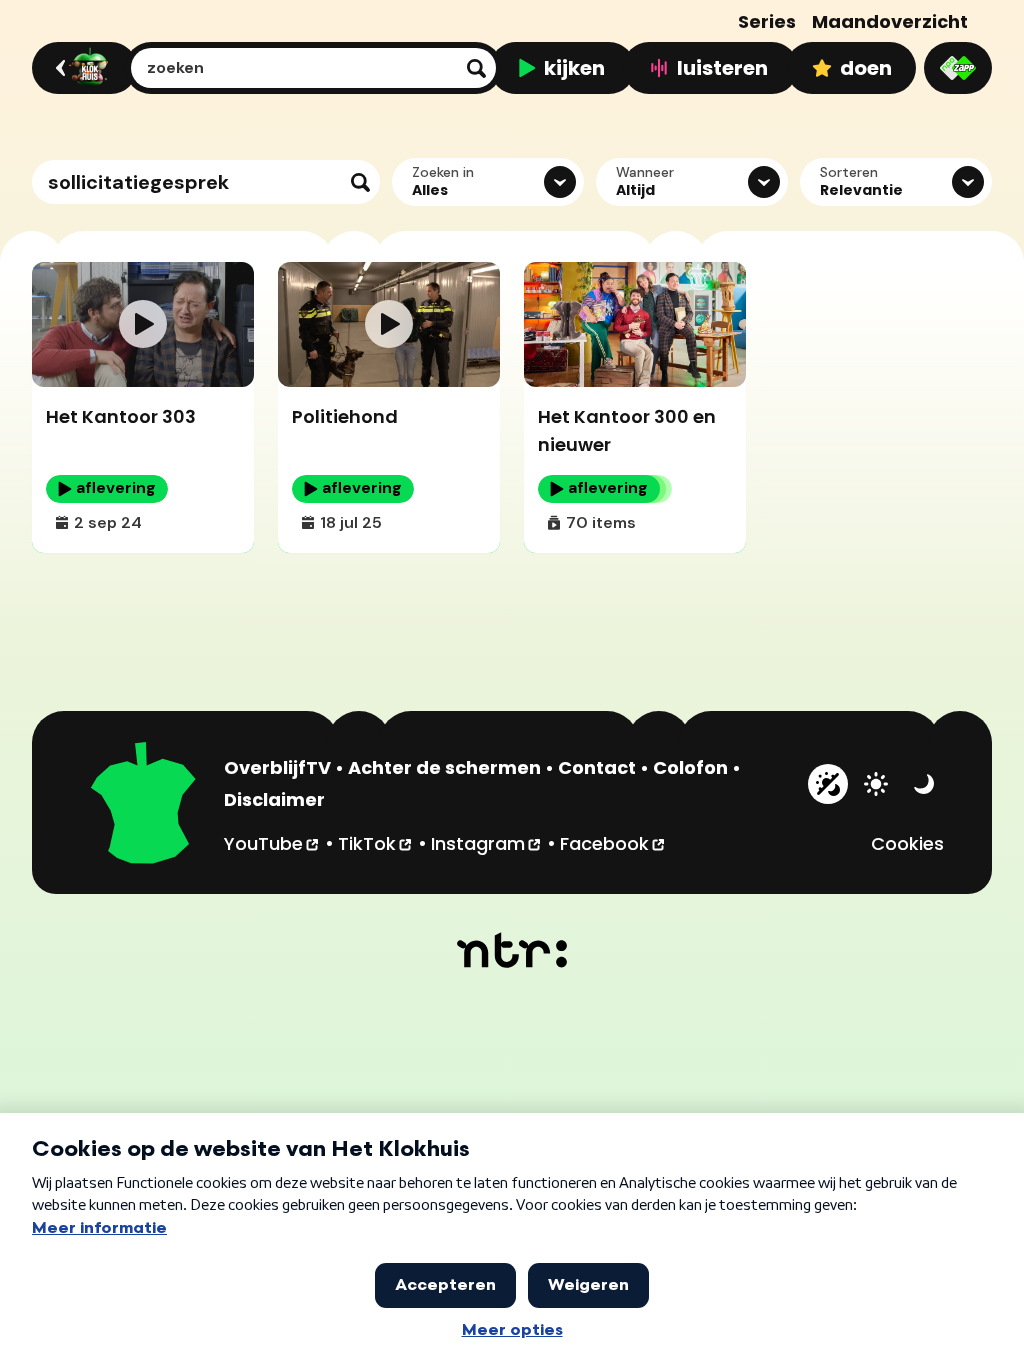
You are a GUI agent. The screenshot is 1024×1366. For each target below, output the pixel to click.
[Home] (81, 68)
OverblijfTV (277, 767)
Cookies (907, 843)
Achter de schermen (444, 767)
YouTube (272, 843)
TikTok (376, 843)
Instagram (487, 843)
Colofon (690, 767)
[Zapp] (958, 68)
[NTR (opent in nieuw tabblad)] (512, 950)
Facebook (613, 843)
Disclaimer (274, 799)
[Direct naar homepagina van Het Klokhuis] (144, 806)
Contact (597, 767)
